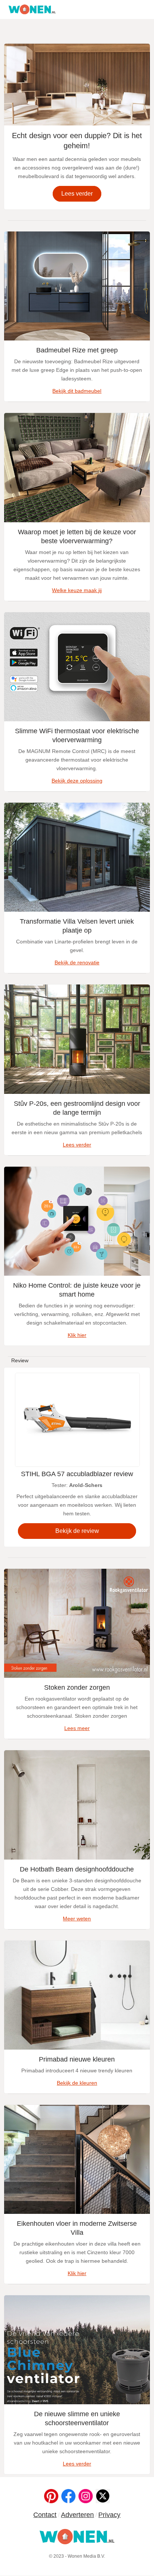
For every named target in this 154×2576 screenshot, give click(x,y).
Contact (45, 2515)
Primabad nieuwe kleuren (77, 2059)
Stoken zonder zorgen (77, 1687)
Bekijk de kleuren (77, 2083)
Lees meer (77, 1728)
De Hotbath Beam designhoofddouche (77, 1869)
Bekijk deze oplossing (77, 781)
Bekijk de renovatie (77, 962)
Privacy (109, 2515)
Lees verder (77, 194)
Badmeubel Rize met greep (77, 350)
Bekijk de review (77, 1531)
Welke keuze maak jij (77, 590)
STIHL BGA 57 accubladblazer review (77, 1474)
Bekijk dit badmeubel (77, 391)
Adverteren (77, 2515)
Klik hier (77, 1335)
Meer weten (77, 1919)
